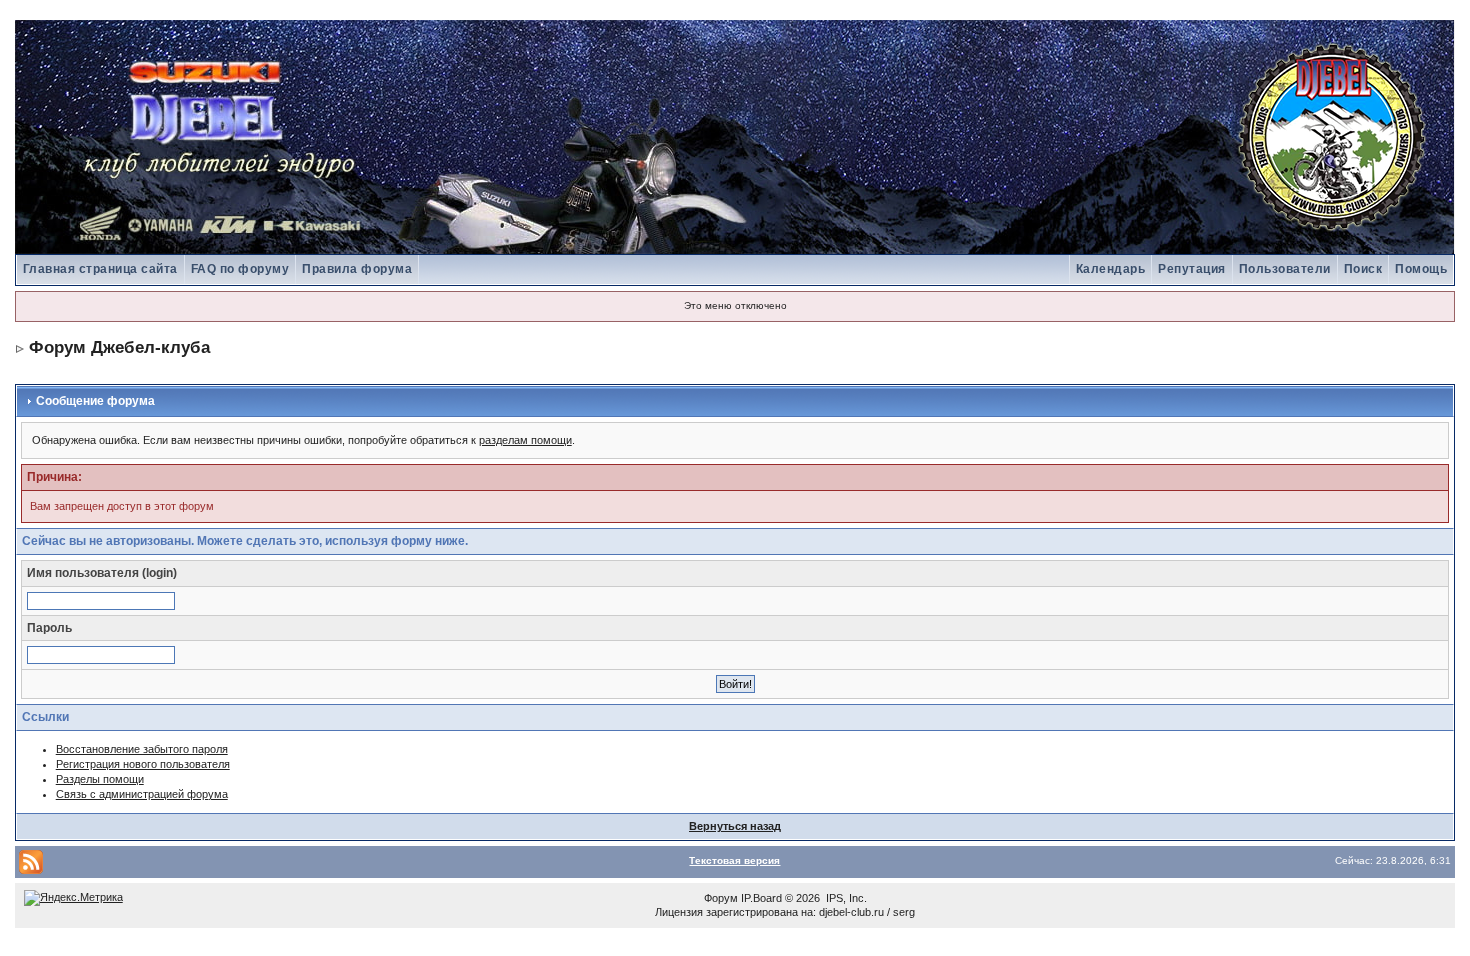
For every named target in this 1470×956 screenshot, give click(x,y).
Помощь (1421, 269)
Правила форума (357, 269)
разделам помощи (525, 440)
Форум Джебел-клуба (119, 347)
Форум (721, 898)
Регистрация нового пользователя (143, 764)
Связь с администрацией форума (142, 794)
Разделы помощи (100, 779)
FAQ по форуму (240, 269)
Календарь (1111, 269)
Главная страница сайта (100, 269)
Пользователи (1285, 269)
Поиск (1363, 269)
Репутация (1192, 269)
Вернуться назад (735, 826)
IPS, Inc (845, 898)
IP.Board (761, 898)
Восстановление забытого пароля (142, 749)
